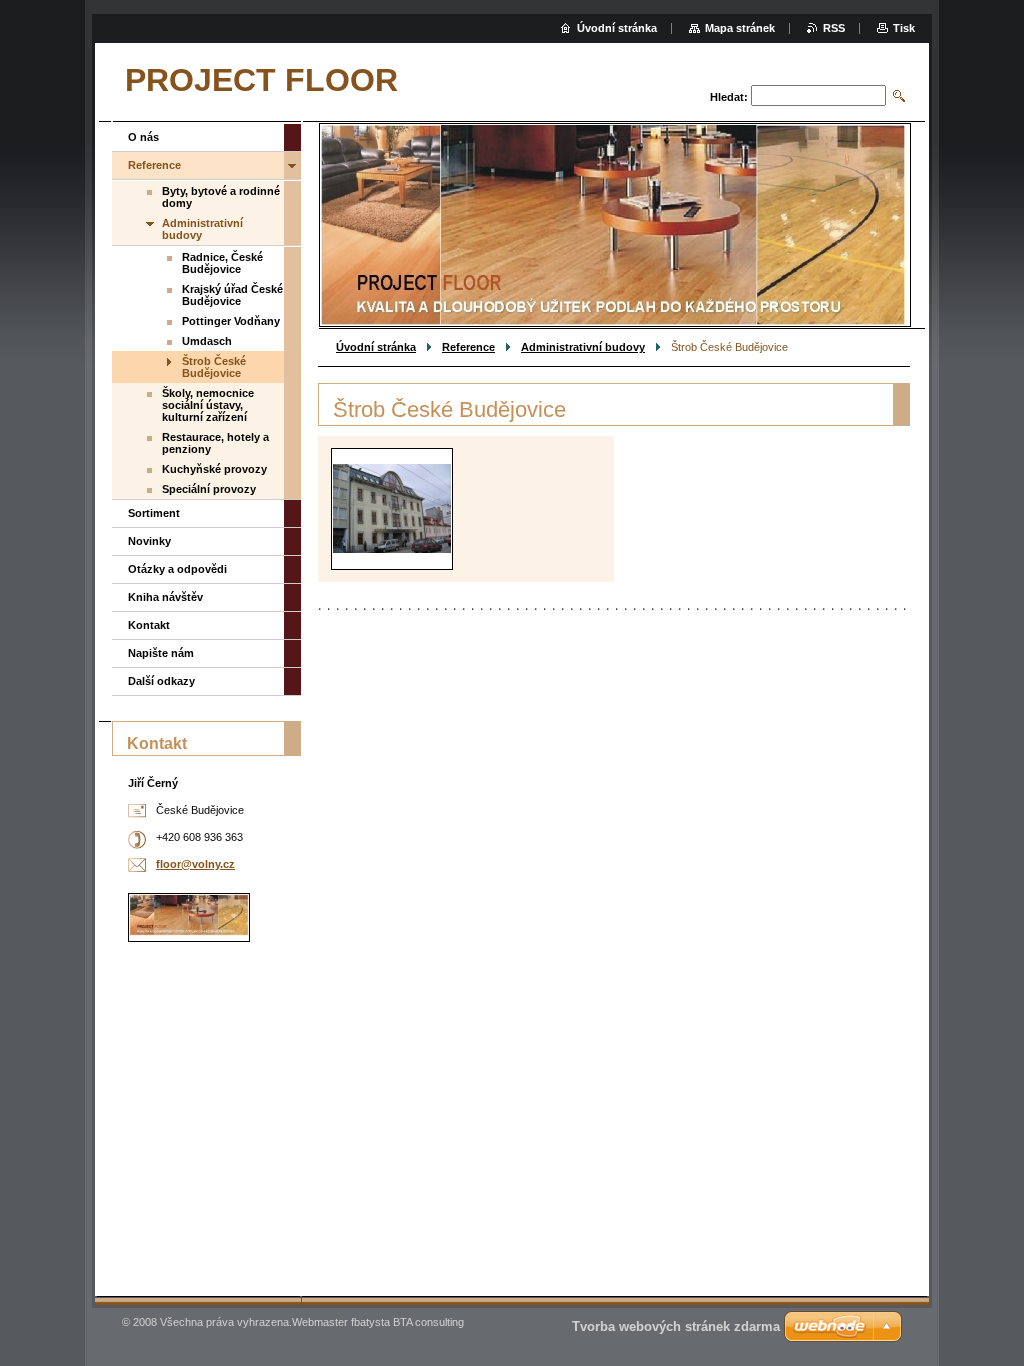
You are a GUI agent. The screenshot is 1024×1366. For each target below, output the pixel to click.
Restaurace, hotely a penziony (215, 443)
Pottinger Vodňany (231, 321)
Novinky (149, 541)
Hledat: (729, 97)
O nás (143, 137)
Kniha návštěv (165, 597)
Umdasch (207, 341)
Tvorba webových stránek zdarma (676, 1326)
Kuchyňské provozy (214, 469)
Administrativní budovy (583, 347)
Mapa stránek (740, 28)
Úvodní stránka (376, 347)
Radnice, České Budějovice (222, 263)
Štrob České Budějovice (214, 367)
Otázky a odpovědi (177, 569)
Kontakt (149, 625)
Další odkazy (161, 681)
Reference (468, 347)
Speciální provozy (209, 489)
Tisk (904, 28)
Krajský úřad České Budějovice (232, 295)
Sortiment (154, 513)
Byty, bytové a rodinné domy (221, 197)
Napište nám (161, 653)
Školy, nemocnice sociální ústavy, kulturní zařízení (208, 405)
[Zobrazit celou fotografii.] (392, 508)
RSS (834, 28)
